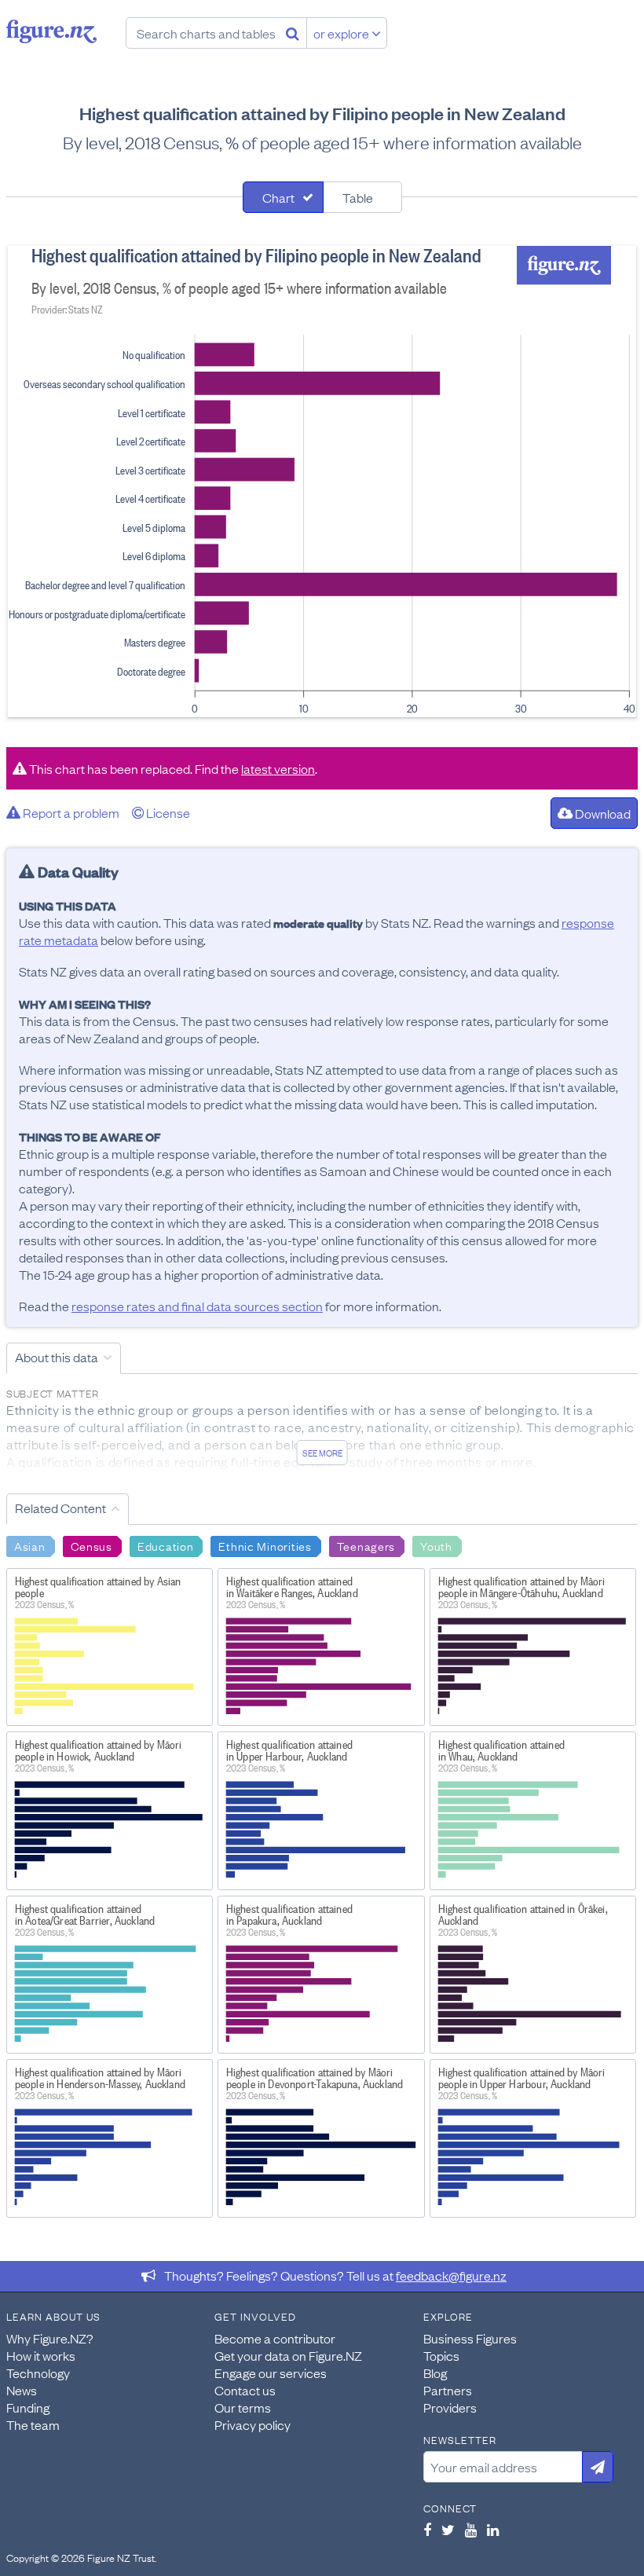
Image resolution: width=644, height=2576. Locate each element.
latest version (278, 768)
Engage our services (271, 2373)
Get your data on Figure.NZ (288, 2355)
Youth (436, 1545)
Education (165, 1545)
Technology (38, 2373)
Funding (28, 2407)
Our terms (243, 2407)
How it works (41, 2355)
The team (33, 2424)
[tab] (283, 197)
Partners (448, 2390)
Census (91, 1545)
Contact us (245, 2390)
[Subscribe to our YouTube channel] (471, 2530)
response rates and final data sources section (197, 1306)
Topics (441, 2355)
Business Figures (470, 2338)
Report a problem (70, 812)
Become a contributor (275, 2338)
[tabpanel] (322, 482)
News (22, 2390)
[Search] (293, 33)
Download (602, 813)
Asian (30, 1545)
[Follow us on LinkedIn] (493, 2530)
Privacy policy (252, 2424)
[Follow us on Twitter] (448, 2530)
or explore (342, 33)
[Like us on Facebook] (427, 2530)
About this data (57, 1357)
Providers (450, 2407)
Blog (435, 2373)
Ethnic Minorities (265, 1545)
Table (358, 197)
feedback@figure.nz (451, 2275)
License (167, 812)
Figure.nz (51, 31)
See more (322, 1453)
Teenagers (366, 1545)
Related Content (60, 1508)
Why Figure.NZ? (50, 2338)
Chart (278, 197)
